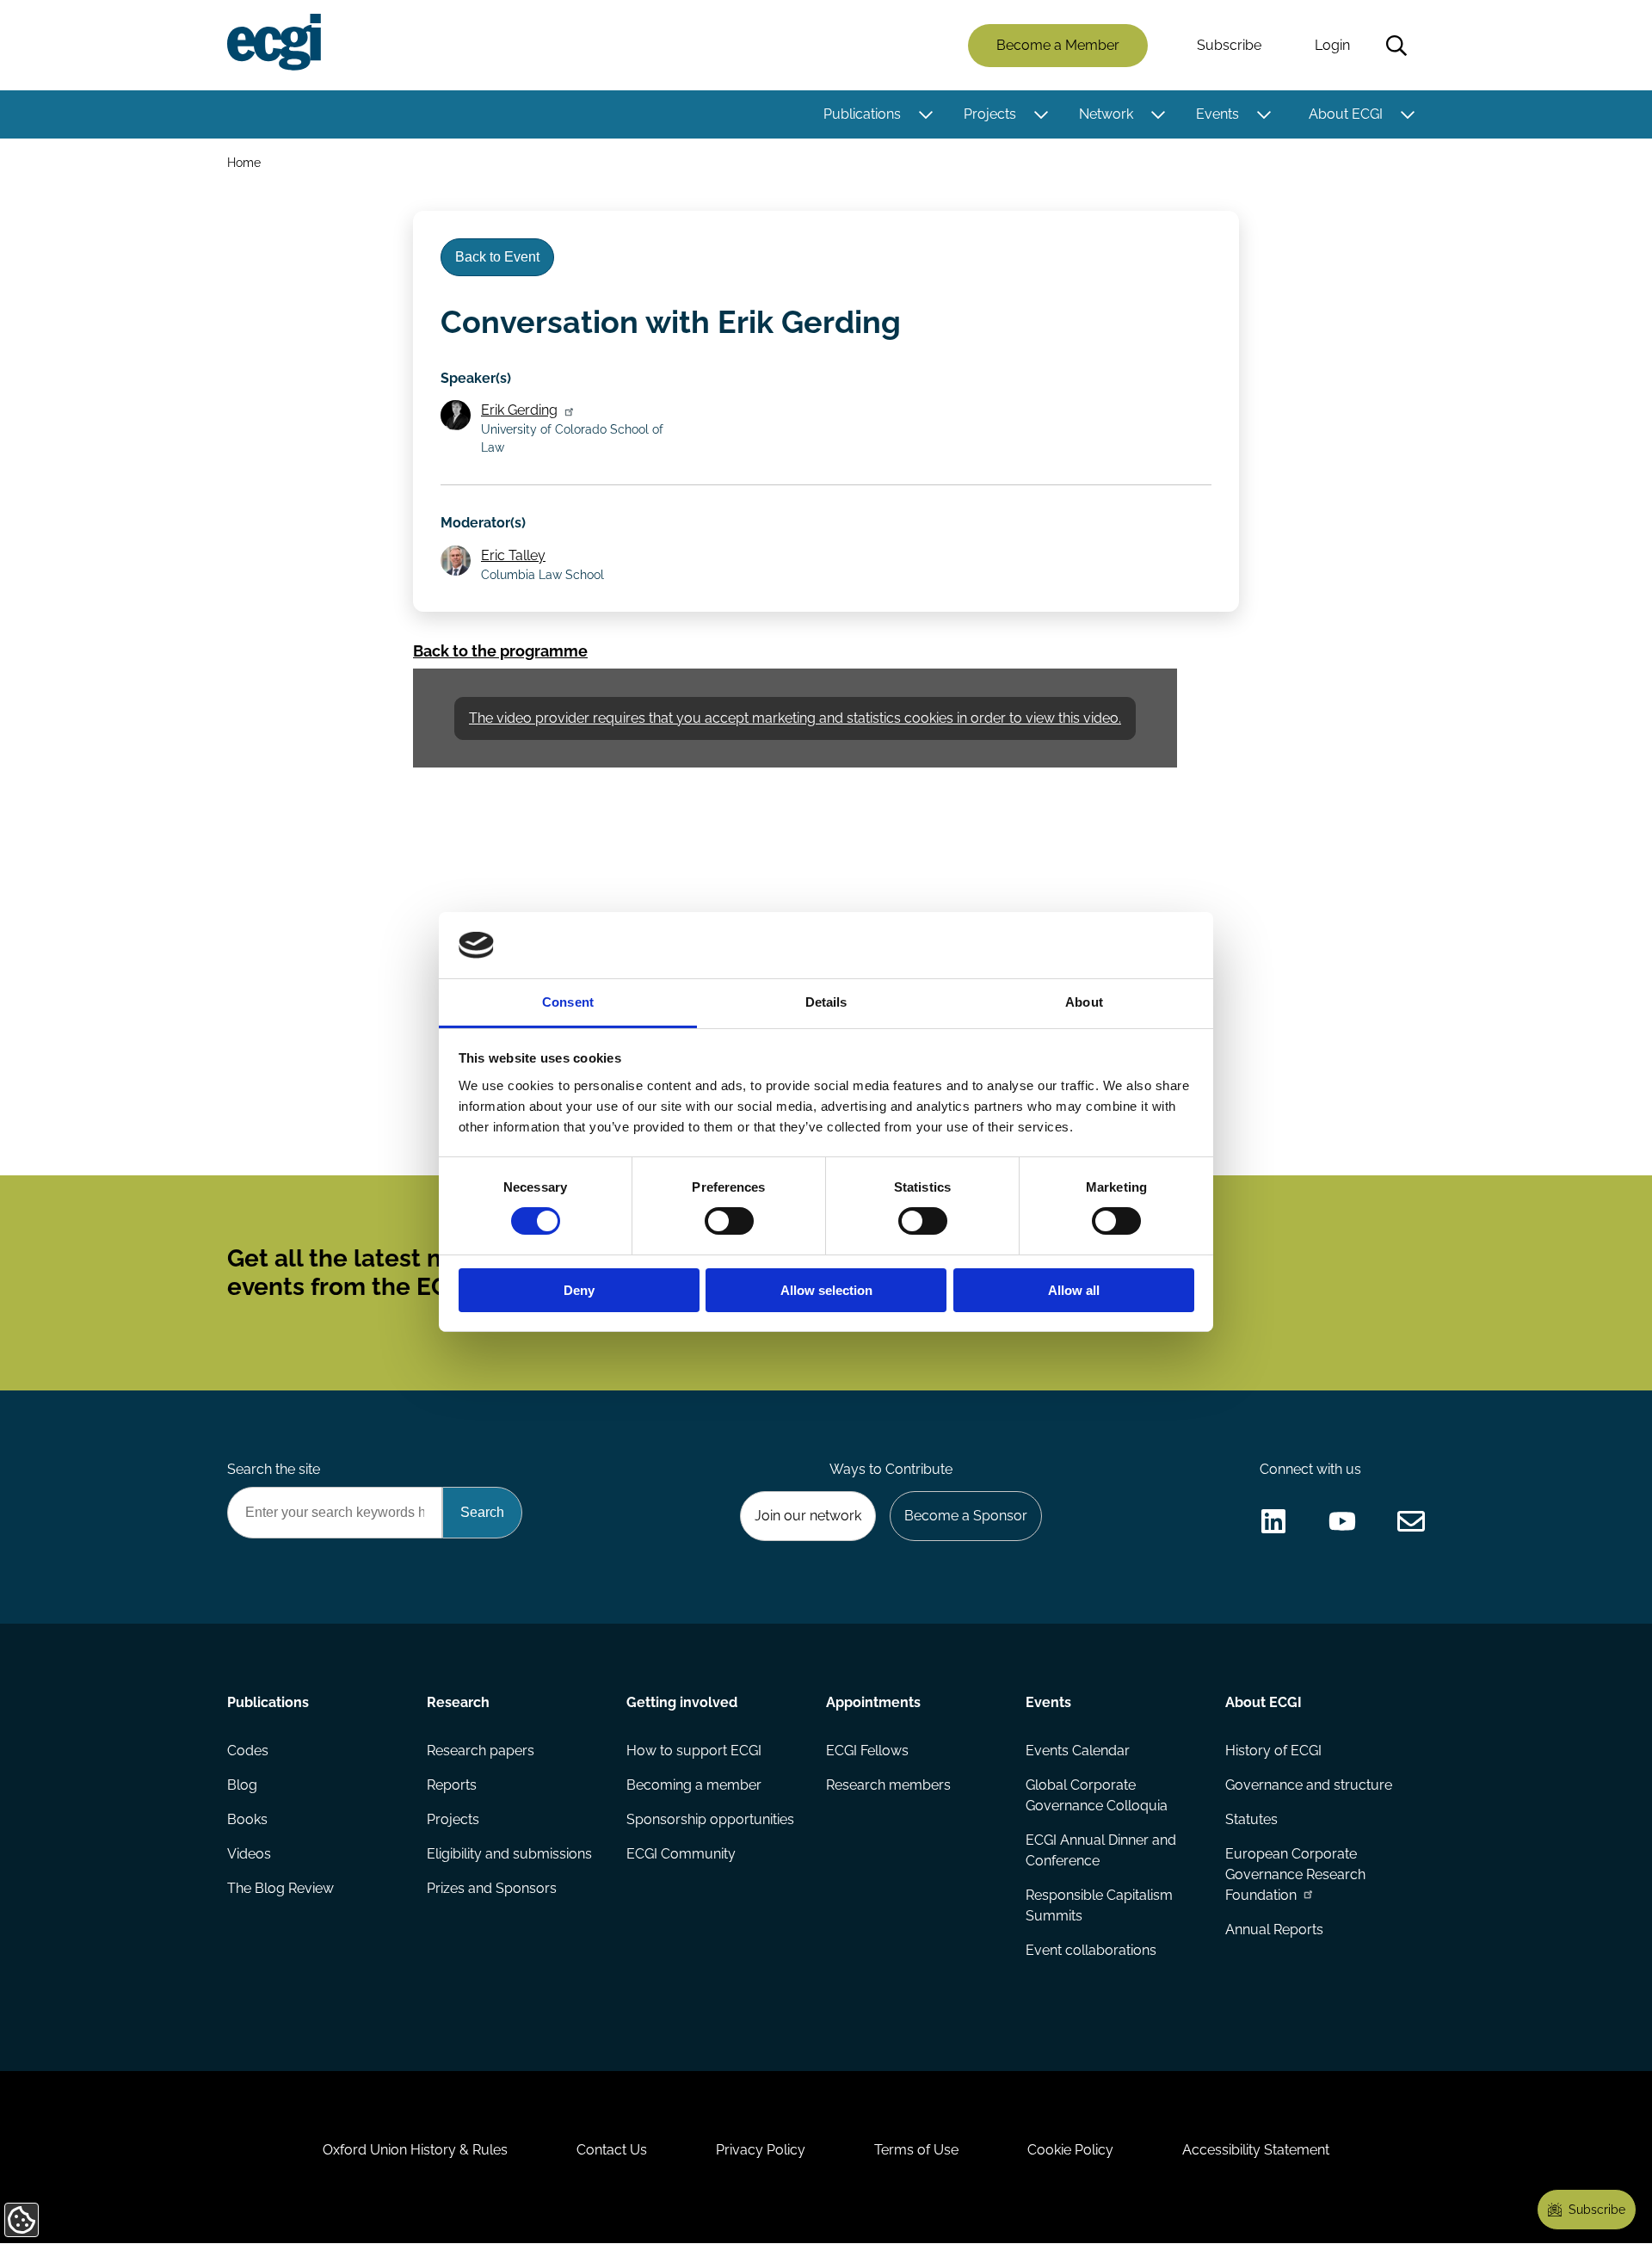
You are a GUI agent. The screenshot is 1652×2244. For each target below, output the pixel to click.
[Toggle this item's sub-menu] (925, 114)
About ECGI (1346, 114)
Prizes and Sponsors (492, 1888)
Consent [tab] (568, 1002)
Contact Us (612, 2150)
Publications (862, 114)
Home (244, 162)
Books (247, 1819)
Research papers (481, 1751)
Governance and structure (1309, 1785)
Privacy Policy (761, 2150)
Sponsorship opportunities (710, 1819)
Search (1396, 46)
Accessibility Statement (1256, 2150)
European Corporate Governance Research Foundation (1295, 1874)
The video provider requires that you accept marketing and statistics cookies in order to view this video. (795, 718)
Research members (888, 1785)
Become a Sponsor (966, 1516)
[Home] (274, 42)
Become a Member (1058, 45)
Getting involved (682, 1702)
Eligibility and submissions (509, 1854)
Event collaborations (1091, 1950)
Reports (452, 1785)
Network (1106, 114)
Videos (249, 1854)
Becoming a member (694, 1785)
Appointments (873, 1702)
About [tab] (1084, 1002)
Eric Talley (513, 555)
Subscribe (1229, 45)
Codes (248, 1751)
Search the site (274, 1469)
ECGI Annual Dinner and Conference (1101, 1850)
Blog (242, 1785)
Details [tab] (826, 1002)
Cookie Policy (1070, 2150)
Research (458, 1702)
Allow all (1074, 1290)
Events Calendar (1078, 1751)
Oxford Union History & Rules (415, 2150)
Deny (579, 1290)
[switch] (729, 1221)
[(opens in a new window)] (1273, 1521)
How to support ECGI (694, 1751)
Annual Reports (1274, 1930)
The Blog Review (280, 1888)
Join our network (808, 1516)
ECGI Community (681, 1854)
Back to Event (497, 257)
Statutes (1251, 1819)
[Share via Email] (1411, 1521)
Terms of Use (916, 2150)
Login (1332, 45)
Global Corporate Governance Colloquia (1097, 1795)
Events (1217, 114)
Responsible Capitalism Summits (1099, 1905)
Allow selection (826, 1290)
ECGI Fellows (867, 1751)
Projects (990, 114)
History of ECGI (1273, 1751)
